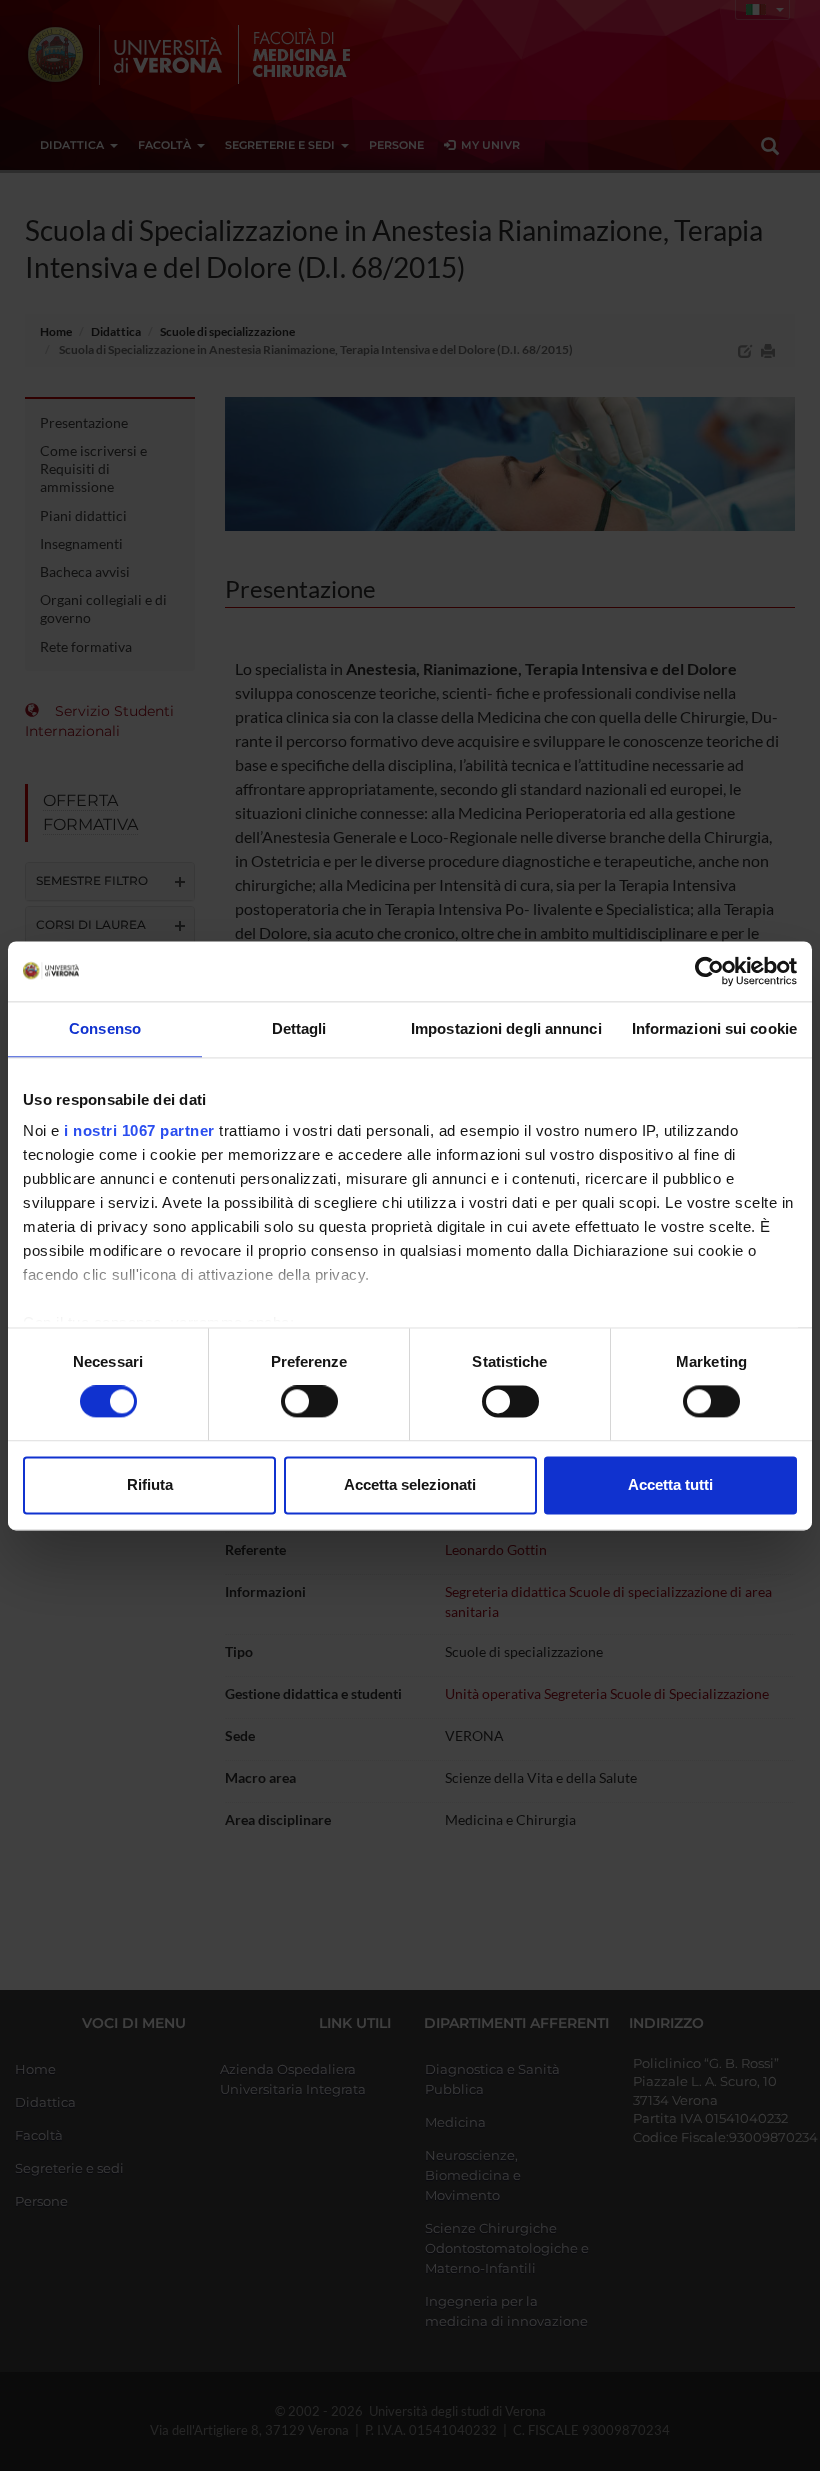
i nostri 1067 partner (139, 1130)
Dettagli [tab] (299, 1028)
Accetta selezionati (410, 1484)
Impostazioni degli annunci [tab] (506, 1028)
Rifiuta (150, 1484)
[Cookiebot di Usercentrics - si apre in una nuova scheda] (709, 971)
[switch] (309, 1402)
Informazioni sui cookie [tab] (714, 1028)
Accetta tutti (670, 1484)
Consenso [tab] (105, 1028)
